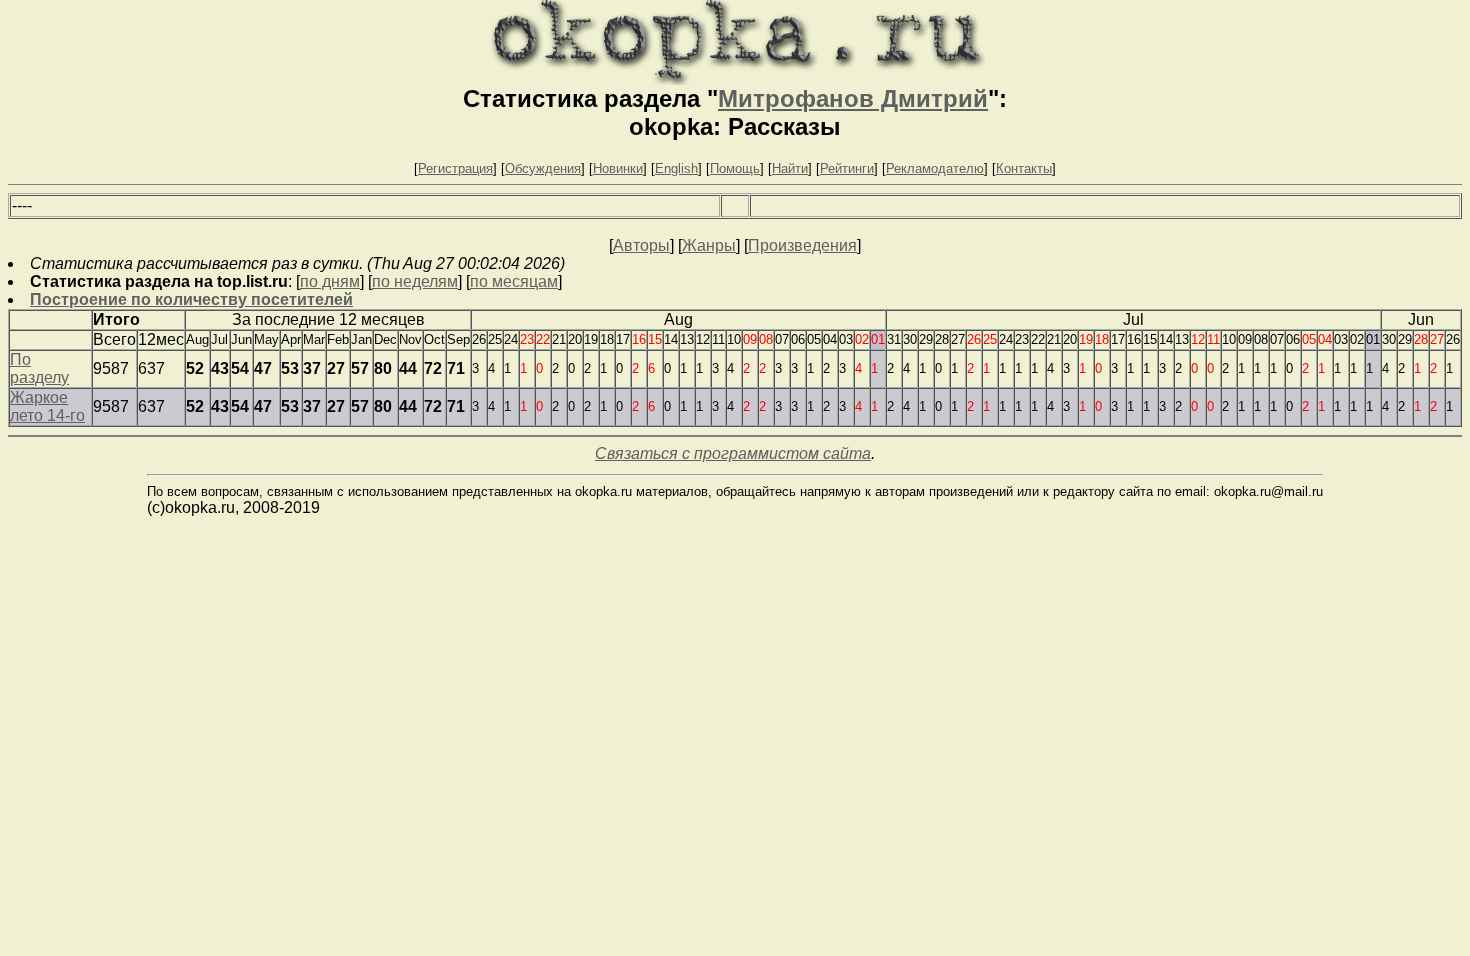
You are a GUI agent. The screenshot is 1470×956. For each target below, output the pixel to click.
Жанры (709, 245)
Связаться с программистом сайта (733, 453)
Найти (790, 168)
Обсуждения (543, 168)
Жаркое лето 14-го (47, 406)
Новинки (618, 168)
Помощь (735, 168)
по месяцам (514, 281)
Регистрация (455, 168)
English (676, 168)
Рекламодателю (935, 168)
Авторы (641, 245)
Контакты (1024, 168)
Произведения (802, 245)
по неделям (415, 281)
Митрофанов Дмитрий (853, 98)
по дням (330, 281)
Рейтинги (847, 168)
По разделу (39, 368)
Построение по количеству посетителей (191, 299)
